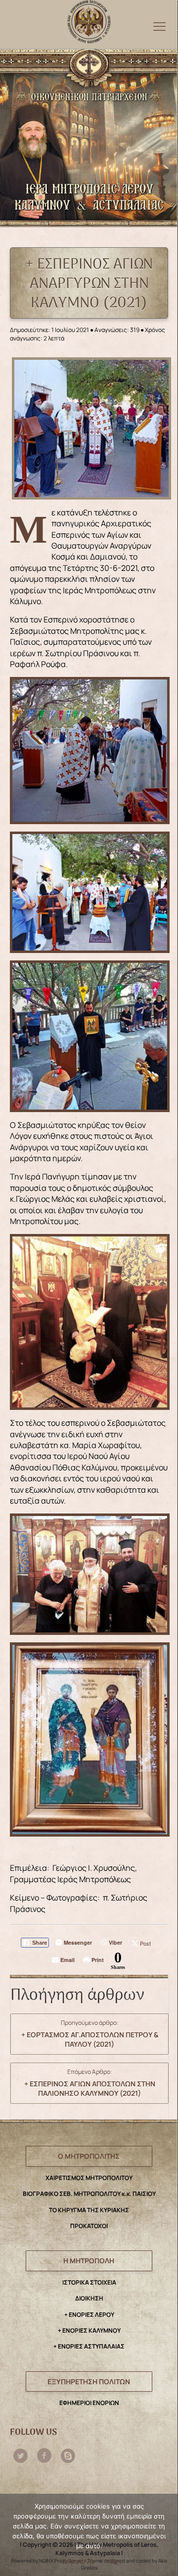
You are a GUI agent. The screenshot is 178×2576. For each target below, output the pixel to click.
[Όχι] (165, 2535)
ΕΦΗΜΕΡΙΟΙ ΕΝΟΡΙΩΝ (89, 2403)
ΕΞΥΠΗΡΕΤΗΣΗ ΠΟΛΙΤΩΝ (89, 2381)
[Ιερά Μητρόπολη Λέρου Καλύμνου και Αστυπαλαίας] (89, 19)
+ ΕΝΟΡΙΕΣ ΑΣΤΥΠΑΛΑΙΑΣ (89, 2346)
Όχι (115, 2561)
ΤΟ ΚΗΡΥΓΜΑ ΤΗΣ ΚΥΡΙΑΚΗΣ (89, 2210)
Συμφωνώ (79, 2561)
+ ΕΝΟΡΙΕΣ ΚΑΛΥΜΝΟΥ (89, 2330)
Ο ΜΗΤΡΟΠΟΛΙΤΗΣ (89, 2156)
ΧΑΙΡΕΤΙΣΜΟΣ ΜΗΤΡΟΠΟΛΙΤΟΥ (89, 2178)
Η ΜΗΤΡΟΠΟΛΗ (89, 2261)
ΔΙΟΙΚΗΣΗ (89, 2298)
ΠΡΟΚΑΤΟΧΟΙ (89, 2226)
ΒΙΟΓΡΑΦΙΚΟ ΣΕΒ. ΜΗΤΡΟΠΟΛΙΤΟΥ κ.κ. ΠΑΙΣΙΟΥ (89, 2194)
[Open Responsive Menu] (159, 26)
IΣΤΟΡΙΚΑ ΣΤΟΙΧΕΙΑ (89, 2282)
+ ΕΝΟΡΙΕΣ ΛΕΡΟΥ (89, 2315)
